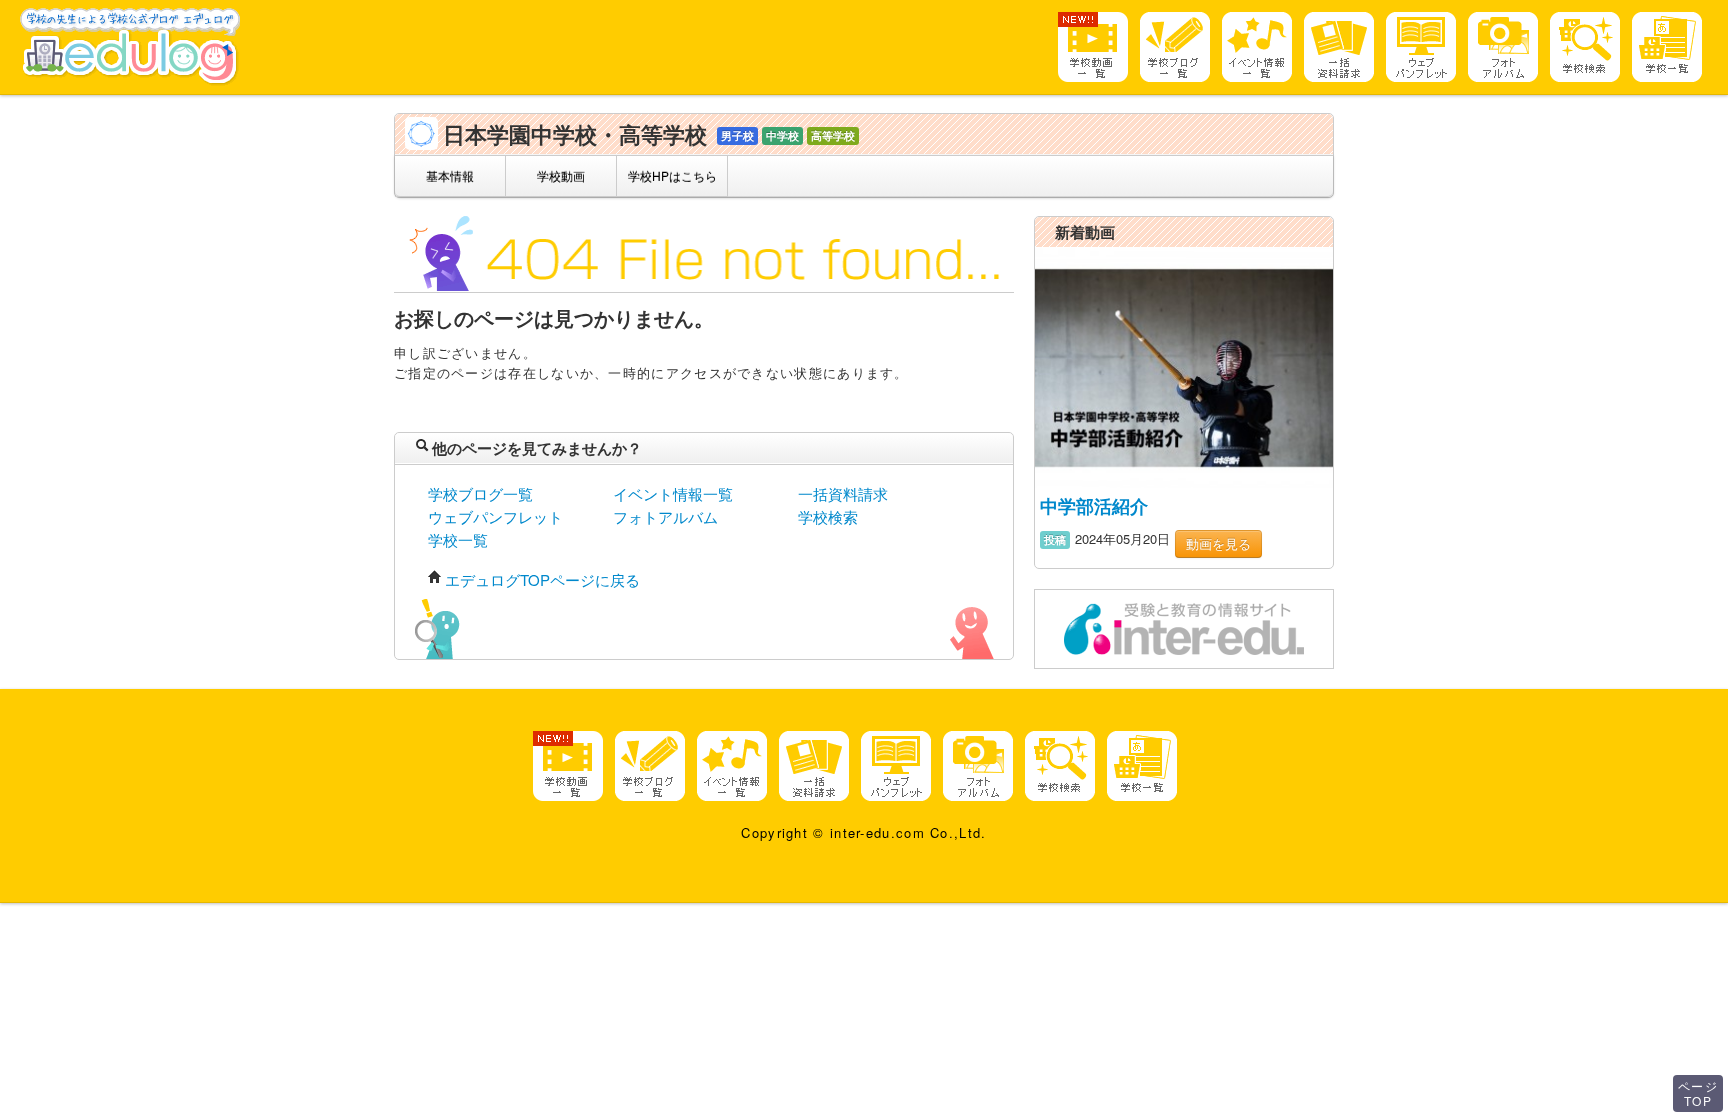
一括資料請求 (843, 493)
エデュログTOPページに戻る (542, 579)
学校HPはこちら (672, 175)
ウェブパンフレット (495, 516)
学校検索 (828, 516)
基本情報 (450, 175)
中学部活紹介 (1094, 506)
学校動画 (561, 175)
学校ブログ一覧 (480, 493)
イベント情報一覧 (673, 493)
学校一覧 (458, 539)
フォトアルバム (665, 516)
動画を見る (1218, 543)
